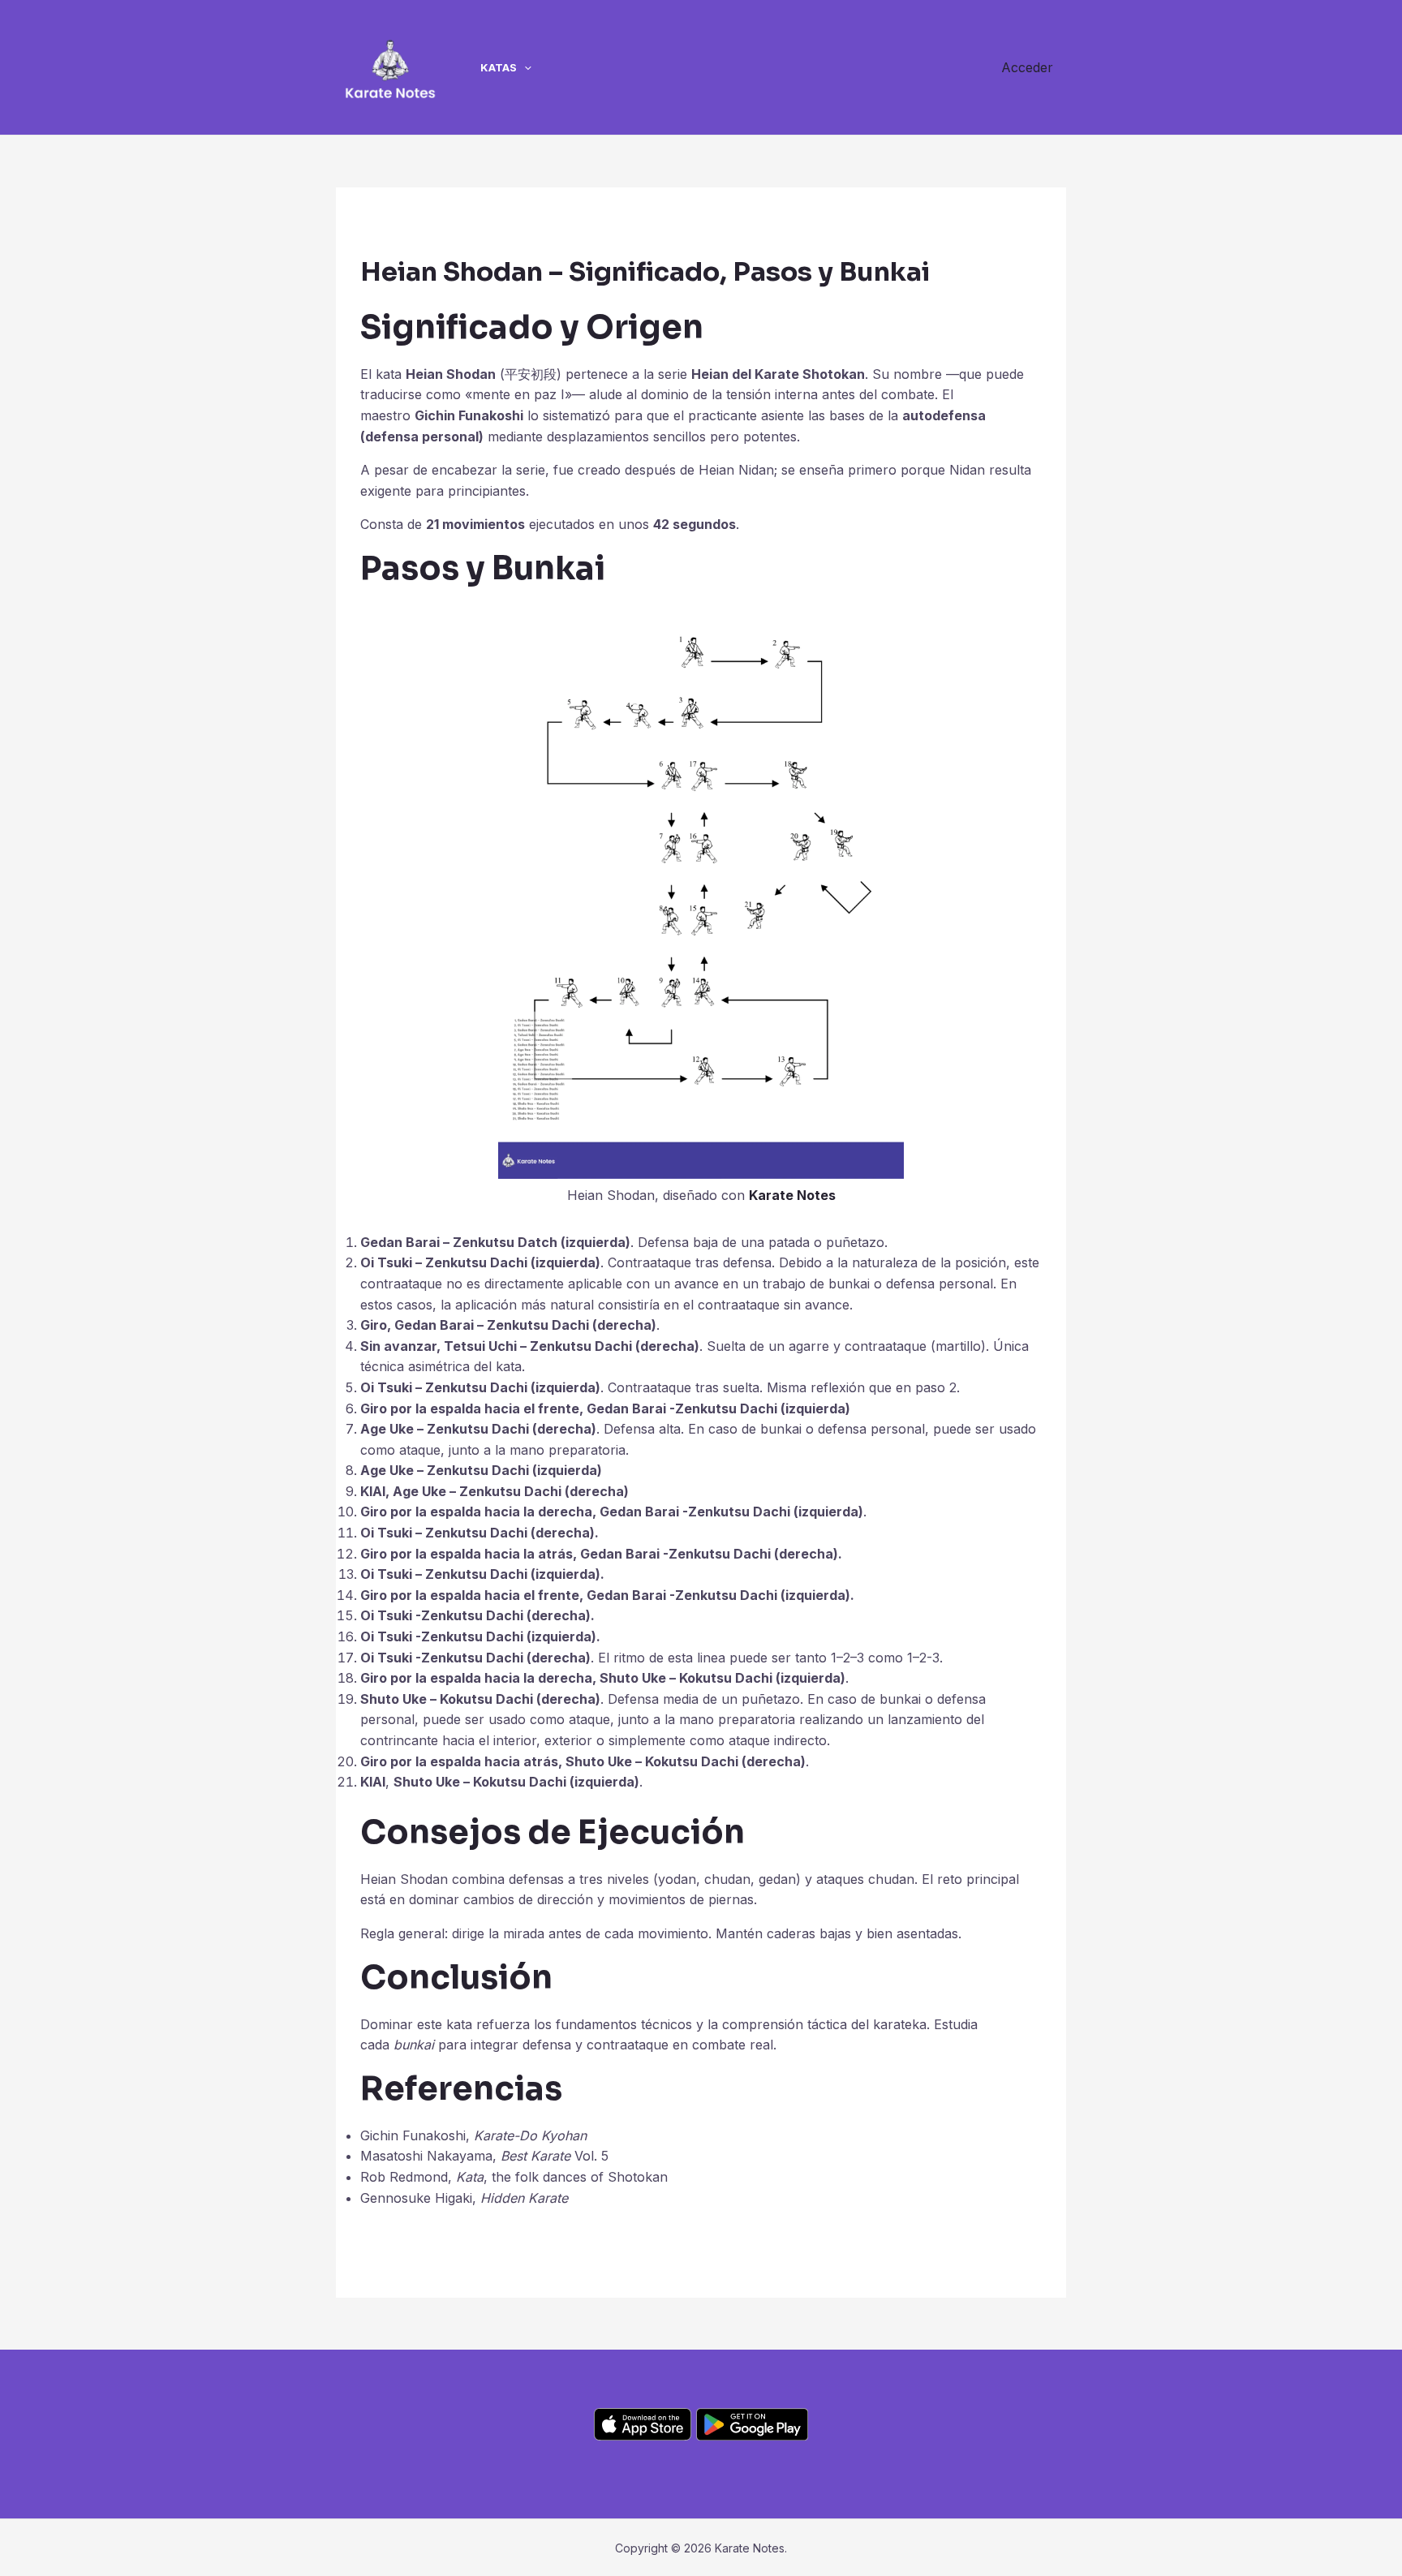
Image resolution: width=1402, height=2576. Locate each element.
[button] (524, 67)
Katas (499, 67)
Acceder (1027, 67)
